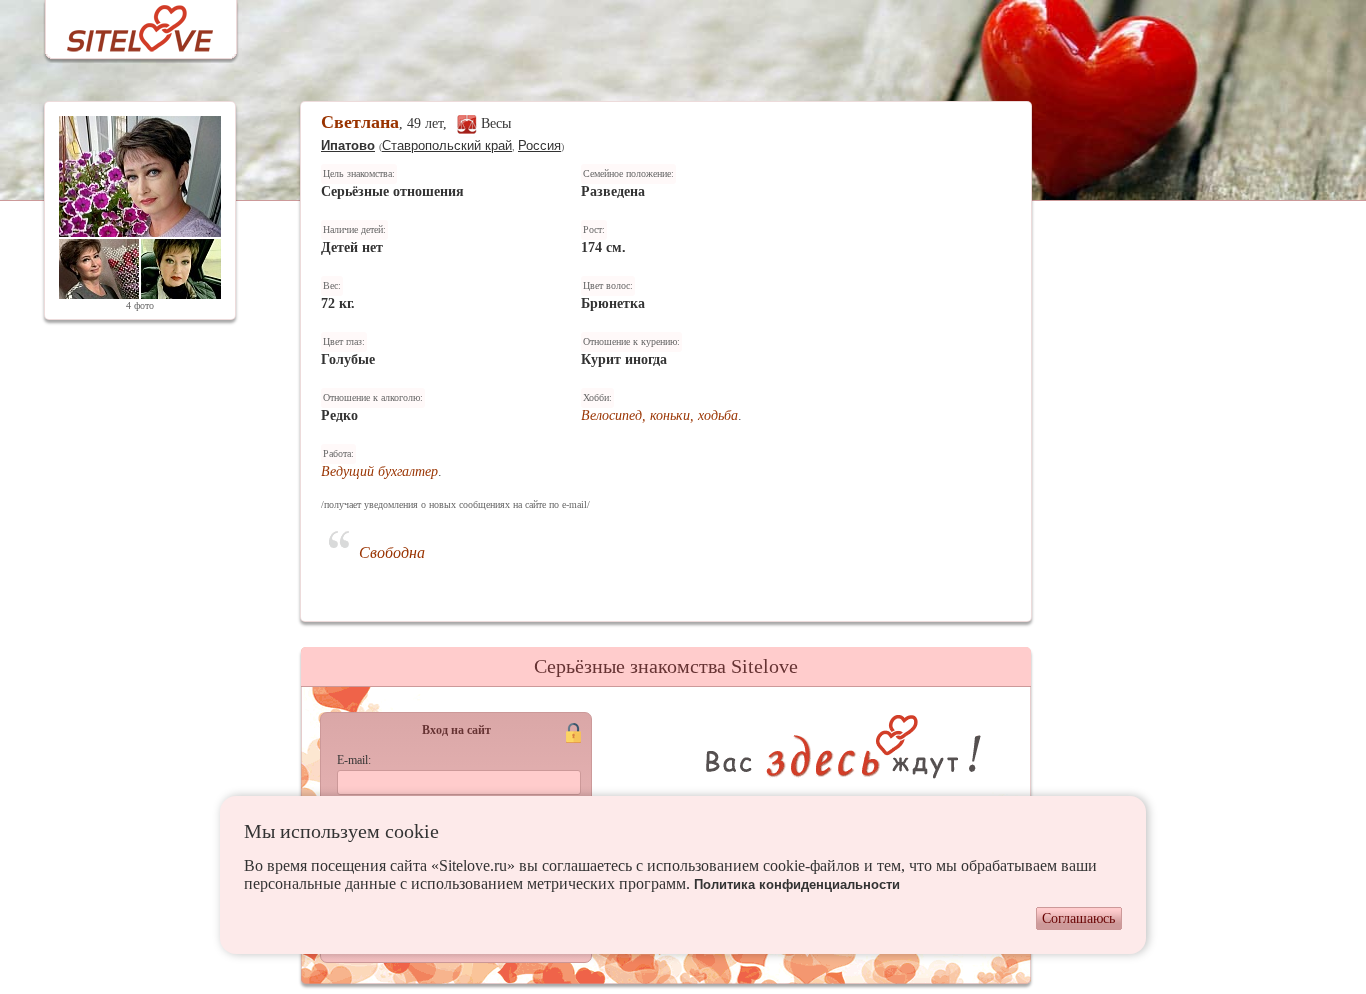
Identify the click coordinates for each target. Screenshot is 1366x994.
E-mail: (354, 760)
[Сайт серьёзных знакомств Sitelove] (124, 23)
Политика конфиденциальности (797, 884)
